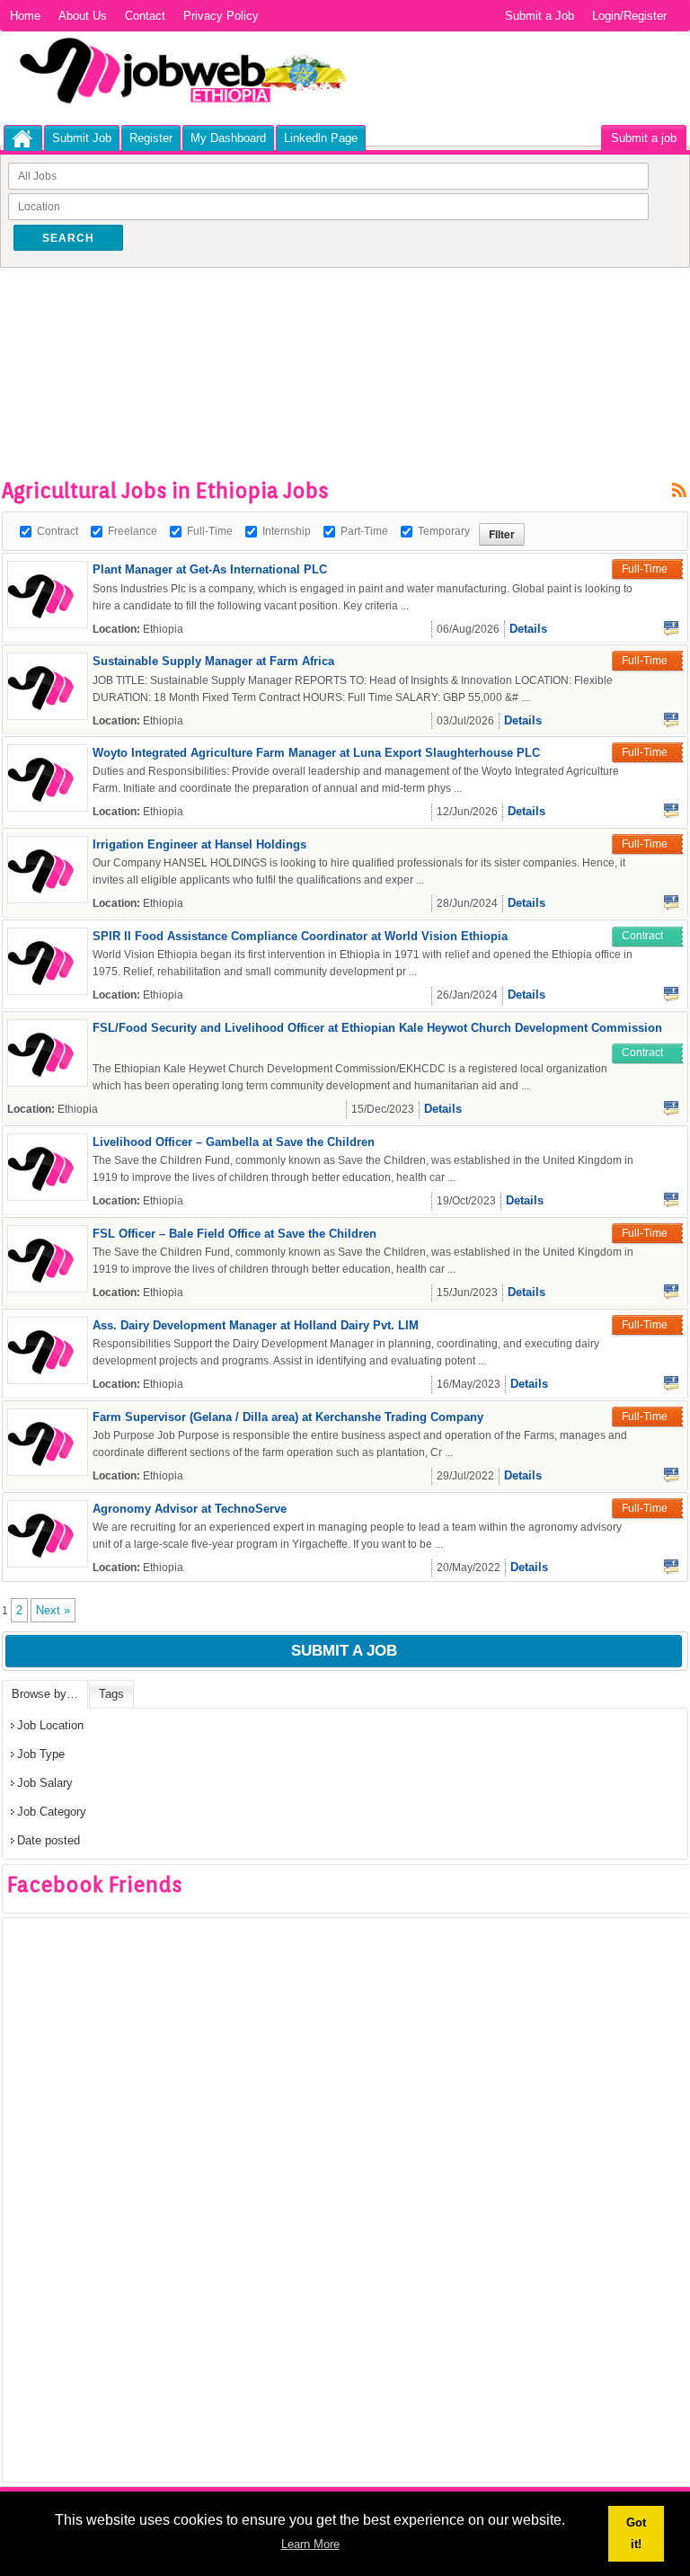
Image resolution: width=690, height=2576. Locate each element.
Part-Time (364, 531)
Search (68, 238)
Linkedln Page (321, 138)
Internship (287, 531)
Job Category (52, 1812)
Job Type (41, 1754)
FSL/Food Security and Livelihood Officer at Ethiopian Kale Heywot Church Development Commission (377, 1028)
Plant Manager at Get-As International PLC (210, 569)
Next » (53, 1610)
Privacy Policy (221, 16)
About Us (83, 16)
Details (528, 629)
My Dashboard (228, 138)
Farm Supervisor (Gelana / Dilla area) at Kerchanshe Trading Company (288, 1417)
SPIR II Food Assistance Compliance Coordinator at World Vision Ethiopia (300, 936)
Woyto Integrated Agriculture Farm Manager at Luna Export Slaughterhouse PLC (316, 753)
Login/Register (629, 16)
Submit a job (644, 138)
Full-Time (210, 531)
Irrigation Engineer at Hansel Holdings (199, 844)
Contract (57, 531)
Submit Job (82, 138)
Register (151, 138)
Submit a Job (540, 16)
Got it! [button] (636, 2533)
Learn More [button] (310, 2544)
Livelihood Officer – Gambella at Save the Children (234, 1142)
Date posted (49, 1840)
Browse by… (45, 1694)
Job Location (50, 1725)
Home (25, 16)
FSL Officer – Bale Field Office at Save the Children (234, 1234)
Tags (111, 1694)
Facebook (671, 628)
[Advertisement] (329, 326)
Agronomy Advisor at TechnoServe (190, 1509)
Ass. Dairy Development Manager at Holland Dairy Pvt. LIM (256, 1325)
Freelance (133, 531)
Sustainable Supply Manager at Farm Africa (213, 661)
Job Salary (45, 1783)
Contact (145, 16)
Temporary (444, 531)
